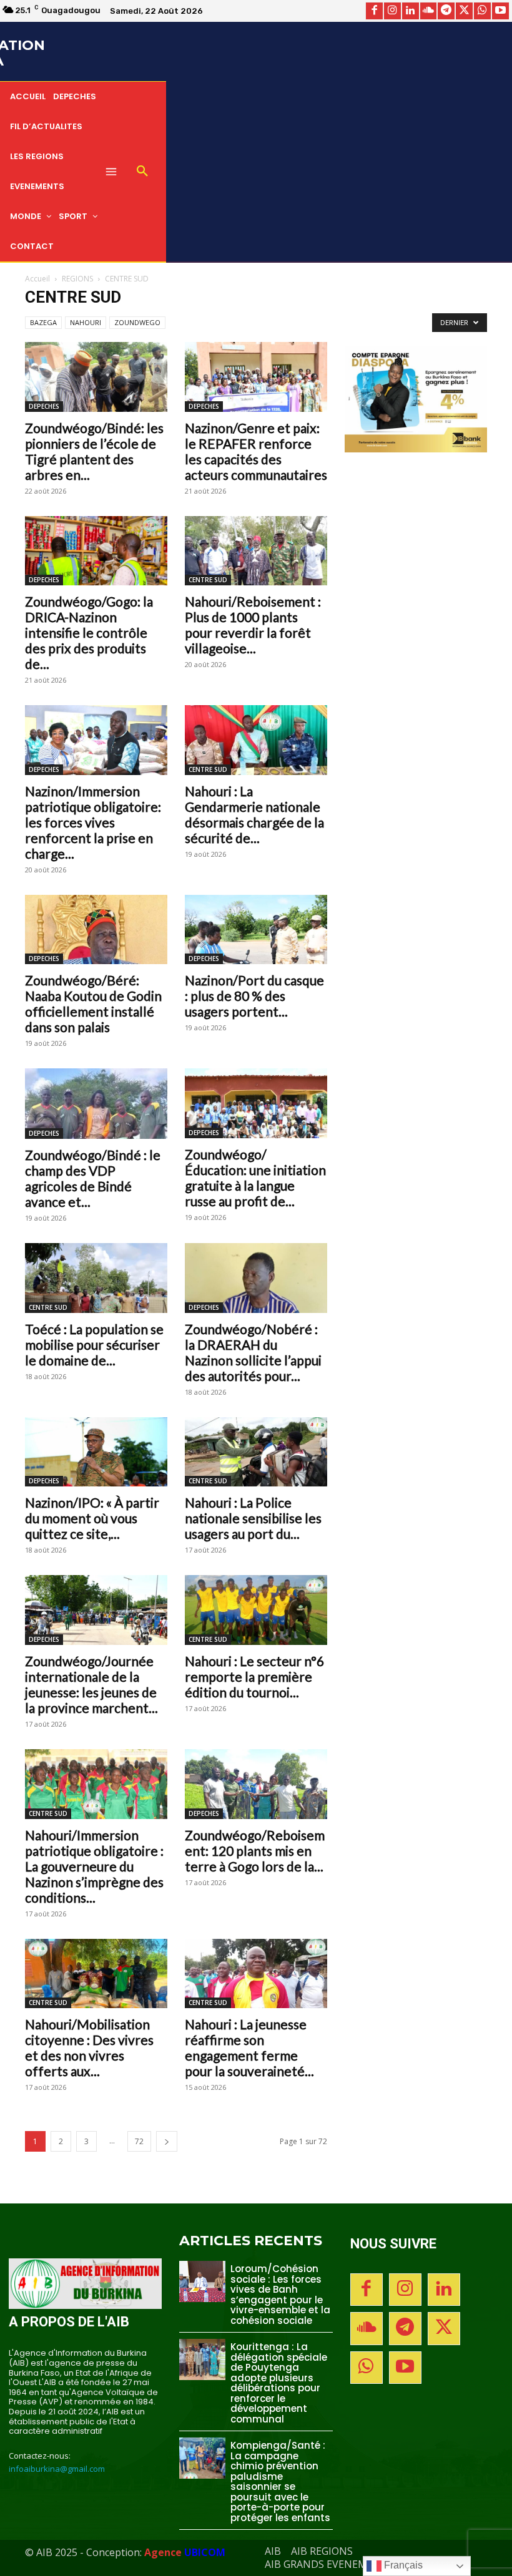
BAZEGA (43, 322)
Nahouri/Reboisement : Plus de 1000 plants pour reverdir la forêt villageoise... (253, 625)
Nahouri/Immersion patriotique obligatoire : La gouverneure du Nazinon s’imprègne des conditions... (94, 1866)
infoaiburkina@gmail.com (57, 2469)
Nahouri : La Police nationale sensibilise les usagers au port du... (253, 1518)
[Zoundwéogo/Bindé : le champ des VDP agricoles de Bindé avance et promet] (96, 1104)
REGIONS (77, 279)
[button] (142, 172)
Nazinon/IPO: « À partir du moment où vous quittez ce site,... (92, 1518)
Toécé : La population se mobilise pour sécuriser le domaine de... (94, 1344)
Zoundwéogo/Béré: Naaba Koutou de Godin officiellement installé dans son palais (93, 1003)
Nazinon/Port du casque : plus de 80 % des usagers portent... (254, 996)
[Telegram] (446, 11)
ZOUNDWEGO (137, 322)
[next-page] (167, 2141)
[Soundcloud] (429, 11)
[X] (464, 11)
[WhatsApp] (482, 11)
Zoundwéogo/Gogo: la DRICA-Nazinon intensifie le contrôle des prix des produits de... (89, 632)
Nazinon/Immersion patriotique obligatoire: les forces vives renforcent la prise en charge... (93, 822)
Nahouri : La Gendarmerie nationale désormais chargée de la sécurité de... (254, 814)
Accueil (37, 279)
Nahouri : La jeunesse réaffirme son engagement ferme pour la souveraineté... (249, 2047)
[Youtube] (500, 11)
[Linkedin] (411, 11)
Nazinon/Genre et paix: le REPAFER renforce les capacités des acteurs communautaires (256, 451)
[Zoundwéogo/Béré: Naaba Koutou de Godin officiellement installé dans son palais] (96, 930)
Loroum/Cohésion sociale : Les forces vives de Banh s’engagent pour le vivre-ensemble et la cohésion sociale (280, 2295)
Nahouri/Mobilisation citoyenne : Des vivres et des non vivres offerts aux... (89, 2047)
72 (139, 2141)
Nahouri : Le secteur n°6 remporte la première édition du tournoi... (254, 1676)
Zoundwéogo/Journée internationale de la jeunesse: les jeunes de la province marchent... (91, 1684)
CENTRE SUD (208, 580)
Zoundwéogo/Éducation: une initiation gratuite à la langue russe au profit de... (255, 1178)
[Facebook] (374, 11)
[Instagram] (392, 11)
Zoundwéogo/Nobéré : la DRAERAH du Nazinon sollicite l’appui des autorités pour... (253, 1352)
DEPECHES (44, 406)
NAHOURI (86, 322)
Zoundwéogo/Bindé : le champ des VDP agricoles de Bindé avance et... (93, 1178)
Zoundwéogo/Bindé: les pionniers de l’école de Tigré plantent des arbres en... (94, 451)
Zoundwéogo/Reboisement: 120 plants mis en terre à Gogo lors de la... (255, 1851)
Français (402, 2565)
